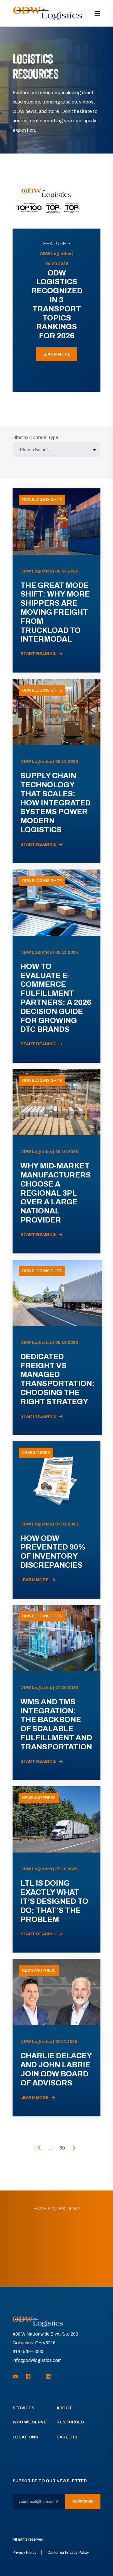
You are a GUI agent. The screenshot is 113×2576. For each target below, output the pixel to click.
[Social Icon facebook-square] (28, 2376)
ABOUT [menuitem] (64, 2408)
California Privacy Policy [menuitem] (68, 2553)
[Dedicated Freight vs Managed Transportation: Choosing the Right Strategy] (57, 1347)
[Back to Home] (48, 13)
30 (62, 2148)
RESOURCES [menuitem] (70, 2422)
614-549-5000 (28, 2352)
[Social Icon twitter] (38, 2376)
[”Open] (97, 13)
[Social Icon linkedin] (46, 2376)
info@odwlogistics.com (37, 2360)
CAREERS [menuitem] (67, 2437)
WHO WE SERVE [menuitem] (30, 2422)
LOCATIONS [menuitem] (25, 2437)
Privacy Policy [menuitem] (24, 2553)
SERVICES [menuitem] (23, 2408)
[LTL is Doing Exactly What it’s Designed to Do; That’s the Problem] (56, 1869)
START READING (38, 654)
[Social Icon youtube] (17, 2376)
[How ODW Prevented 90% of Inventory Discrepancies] (56, 1520)
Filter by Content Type (35, 438)
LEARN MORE (56, 354)
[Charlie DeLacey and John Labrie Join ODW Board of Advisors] (56, 2037)
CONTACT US (57, 2264)
